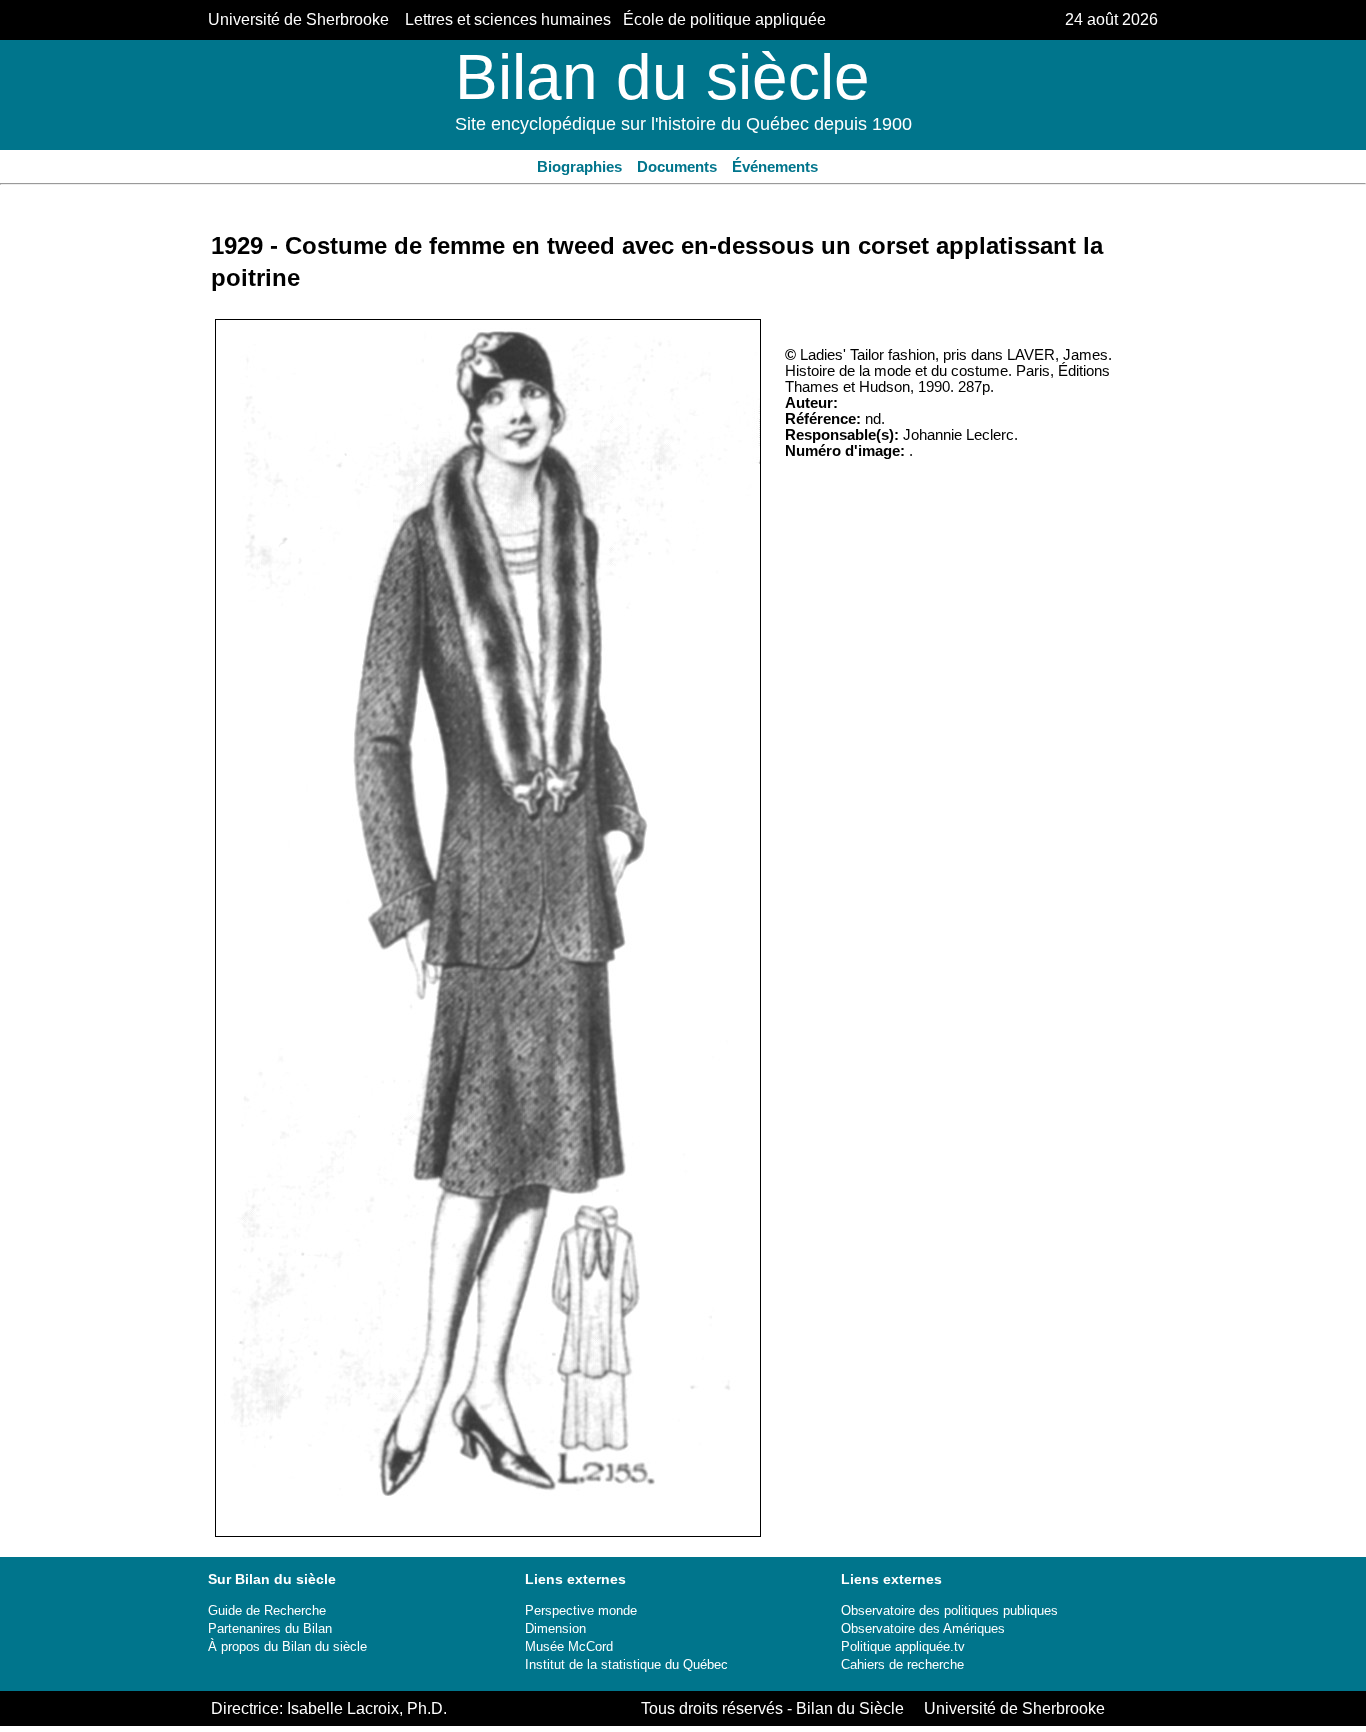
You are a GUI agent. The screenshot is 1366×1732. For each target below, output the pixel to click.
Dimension (555, 1628)
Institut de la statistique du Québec (626, 1664)
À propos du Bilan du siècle (287, 1646)
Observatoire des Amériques (923, 1628)
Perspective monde (581, 1610)
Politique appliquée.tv (903, 1646)
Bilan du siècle (662, 77)
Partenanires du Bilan (270, 1628)
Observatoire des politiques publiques (949, 1610)
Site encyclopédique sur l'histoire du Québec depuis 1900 (683, 124)
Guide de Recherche (267, 1610)
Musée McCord (569, 1646)
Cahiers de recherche (902, 1664)
